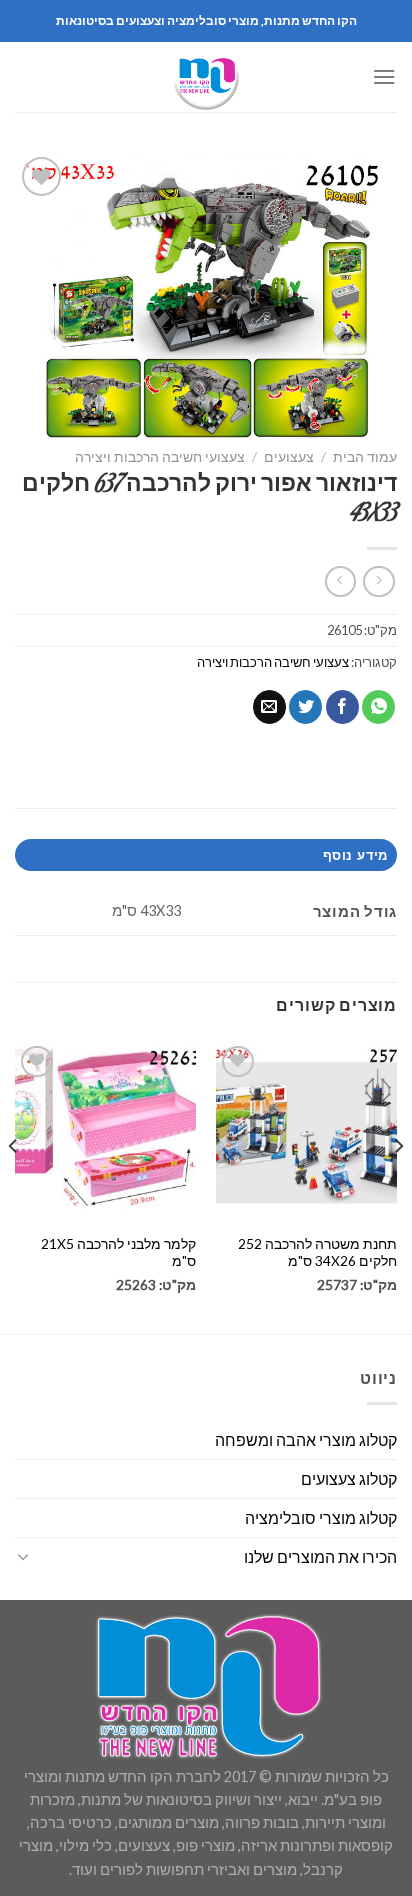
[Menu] (384, 76)
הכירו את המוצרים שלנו (320, 1556)
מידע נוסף (355, 855)
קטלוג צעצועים (349, 1478)
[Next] (14, 1186)
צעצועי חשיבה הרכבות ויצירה (160, 456)
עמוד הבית (365, 456)
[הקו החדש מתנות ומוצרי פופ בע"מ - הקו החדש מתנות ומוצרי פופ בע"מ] (206, 77)
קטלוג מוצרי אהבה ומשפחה (306, 1439)
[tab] (206, 855)
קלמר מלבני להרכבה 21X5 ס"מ (118, 1252)
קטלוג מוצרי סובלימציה (321, 1517)
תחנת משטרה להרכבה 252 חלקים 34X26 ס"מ (317, 1252)
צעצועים (289, 456)
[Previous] (398, 1186)
